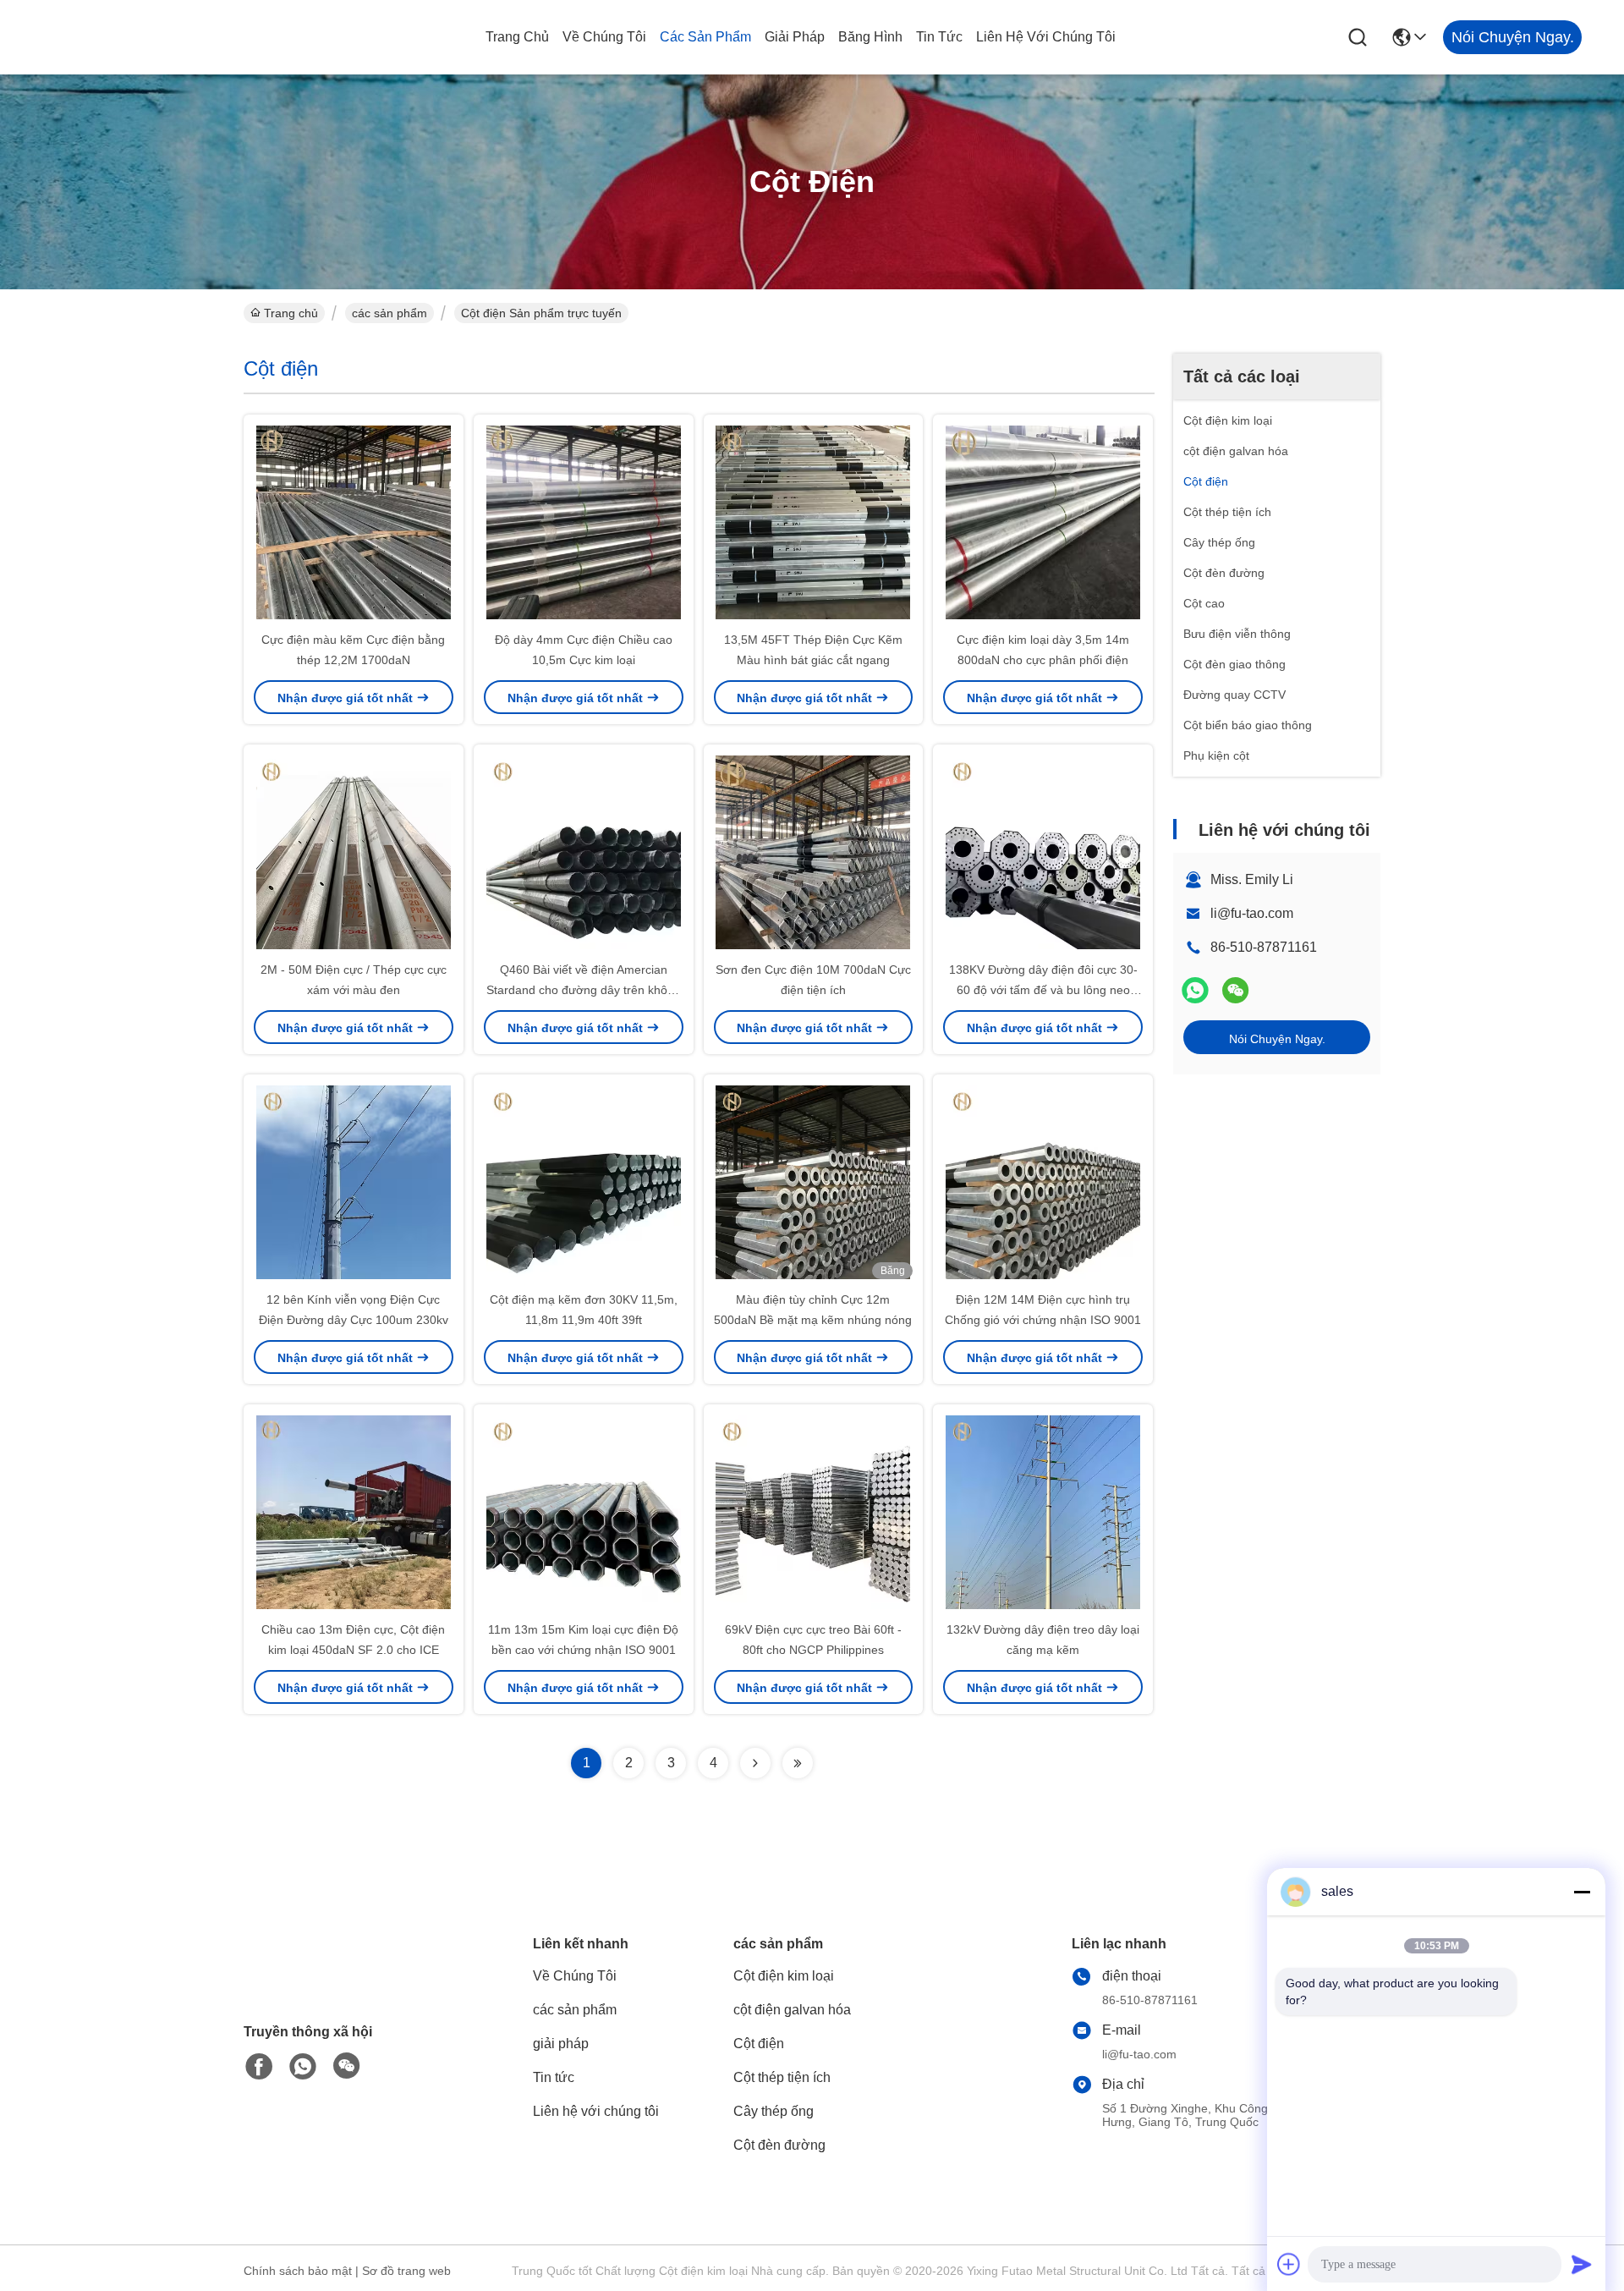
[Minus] (1582, 1892)
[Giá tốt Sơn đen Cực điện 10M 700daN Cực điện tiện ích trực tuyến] (814, 852)
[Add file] (1289, 2264)
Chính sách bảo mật (298, 2271)
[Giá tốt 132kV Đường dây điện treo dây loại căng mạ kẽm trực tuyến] (1043, 1512)
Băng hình (870, 37)
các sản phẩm (705, 37)
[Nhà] (337, 1982)
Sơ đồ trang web (406, 2271)
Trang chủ (517, 37)
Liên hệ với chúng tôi (1046, 37)
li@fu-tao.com (1252, 913)
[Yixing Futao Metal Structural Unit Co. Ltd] (135, 37)
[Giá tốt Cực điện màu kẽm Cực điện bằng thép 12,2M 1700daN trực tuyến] (354, 522)
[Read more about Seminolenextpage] (755, 1763)
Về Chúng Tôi (604, 37)
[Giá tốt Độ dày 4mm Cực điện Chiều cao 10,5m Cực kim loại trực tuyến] (584, 522)
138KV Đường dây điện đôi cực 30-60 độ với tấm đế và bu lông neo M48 (1043, 990)
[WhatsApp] (1195, 990)
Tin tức (939, 37)
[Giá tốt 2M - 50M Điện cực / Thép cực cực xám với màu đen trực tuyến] (354, 852)
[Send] (1582, 2264)
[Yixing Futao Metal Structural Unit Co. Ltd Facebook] (259, 2067)
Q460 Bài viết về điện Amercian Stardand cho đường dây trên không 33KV (584, 990)
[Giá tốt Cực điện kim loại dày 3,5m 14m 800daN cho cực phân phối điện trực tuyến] (1043, 522)
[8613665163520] (303, 2067)
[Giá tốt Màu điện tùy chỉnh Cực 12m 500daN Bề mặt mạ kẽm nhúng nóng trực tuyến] (814, 1182)
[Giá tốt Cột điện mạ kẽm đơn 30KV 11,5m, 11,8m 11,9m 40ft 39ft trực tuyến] (584, 1182)
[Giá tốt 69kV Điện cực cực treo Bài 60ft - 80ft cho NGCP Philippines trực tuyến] (814, 1512)
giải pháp (795, 37)
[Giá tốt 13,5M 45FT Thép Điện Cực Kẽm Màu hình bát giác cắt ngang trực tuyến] (814, 522)
